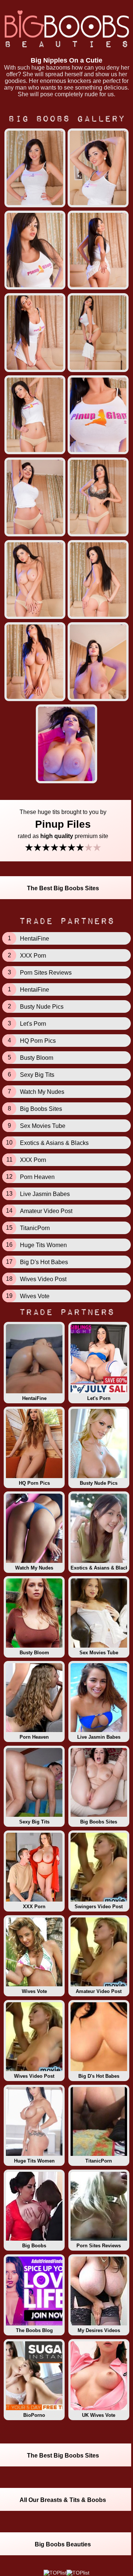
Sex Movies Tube (99, 1653)
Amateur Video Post (99, 1991)
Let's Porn (99, 1398)
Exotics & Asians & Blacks (100, 1568)
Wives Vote (34, 1991)
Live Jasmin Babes (99, 1737)
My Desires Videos (99, 2330)
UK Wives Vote (99, 2415)
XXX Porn (34, 1907)
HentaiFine (34, 1398)
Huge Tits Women (34, 2161)
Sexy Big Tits (34, 1822)
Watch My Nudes (34, 1568)
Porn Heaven (34, 1737)
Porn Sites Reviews (99, 2246)
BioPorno (34, 2415)
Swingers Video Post (99, 1907)
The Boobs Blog (34, 2330)
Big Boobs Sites (99, 1822)
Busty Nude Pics (99, 1483)
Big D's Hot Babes (99, 2076)
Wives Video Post (34, 2076)
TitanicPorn (99, 2161)
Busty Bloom (34, 1653)
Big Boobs (34, 2246)
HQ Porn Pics (34, 1483)
